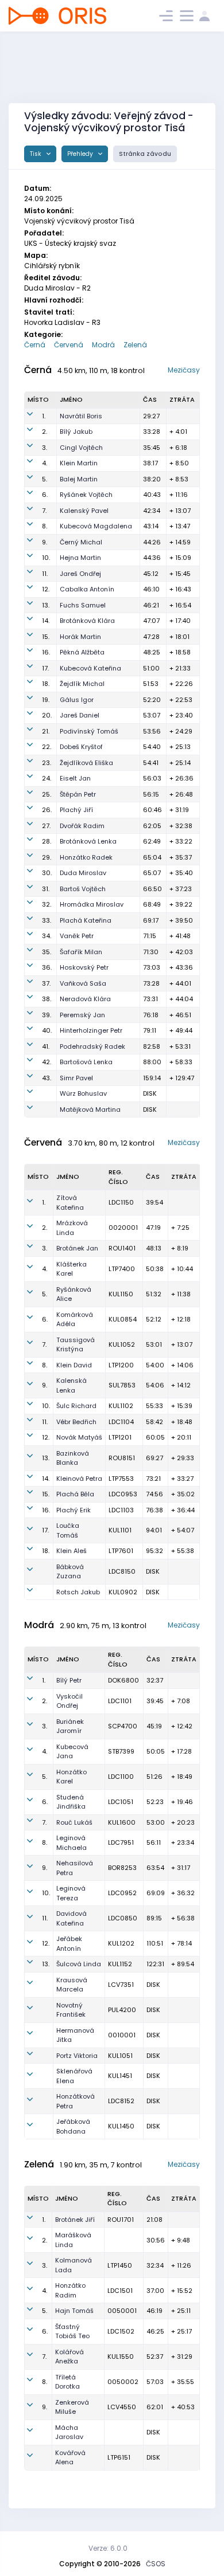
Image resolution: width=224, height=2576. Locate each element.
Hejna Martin (80, 558)
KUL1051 (120, 2056)
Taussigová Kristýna (76, 1345)
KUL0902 (123, 1592)
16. (46, 652)
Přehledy (81, 154)
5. (45, 479)
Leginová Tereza (71, 1893)
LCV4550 (122, 2407)
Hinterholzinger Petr (91, 1030)
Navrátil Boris (81, 416)
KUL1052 (122, 1344)
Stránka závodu (145, 154)
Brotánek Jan (77, 1248)
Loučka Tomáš (68, 1530)
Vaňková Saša (83, 983)
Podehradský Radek (92, 1046)
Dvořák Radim (82, 826)
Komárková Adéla (75, 1320)
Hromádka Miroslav (92, 904)
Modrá (103, 345)
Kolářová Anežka (69, 2357)
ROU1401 (122, 1248)
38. (47, 999)
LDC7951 (121, 1842)
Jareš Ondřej (80, 574)
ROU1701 (121, 2220)
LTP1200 (121, 1365)
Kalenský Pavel (84, 511)
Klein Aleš (72, 1551)
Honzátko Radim (70, 2290)
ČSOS (156, 2564)
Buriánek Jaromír (70, 1726)
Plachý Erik (74, 1510)
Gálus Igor (77, 700)
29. (47, 857)
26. (47, 810)
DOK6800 (123, 1680)
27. (46, 826)
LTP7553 (121, 1479)
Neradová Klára (85, 999)
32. (47, 904)
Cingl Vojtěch (81, 448)
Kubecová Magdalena (96, 526)
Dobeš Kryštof (81, 747)
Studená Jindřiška (71, 1802)
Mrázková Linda (72, 1228)
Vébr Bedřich (76, 1422)
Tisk (36, 154)
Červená (69, 345)
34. (47, 936)
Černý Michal (81, 542)
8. (45, 526)
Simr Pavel (76, 1078)
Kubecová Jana (72, 1752)
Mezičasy (184, 370)
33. (47, 920)
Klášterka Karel (72, 1269)
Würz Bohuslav (83, 1093)
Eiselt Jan (75, 778)
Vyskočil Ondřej (69, 1701)
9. (45, 542)
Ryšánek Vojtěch (86, 495)
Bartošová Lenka (86, 1062)
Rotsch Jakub (78, 1592)
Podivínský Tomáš (89, 731)
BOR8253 (122, 1868)
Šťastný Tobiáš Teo (72, 2332)
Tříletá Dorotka (67, 2382)
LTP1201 (120, 1437)
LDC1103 (121, 1510)
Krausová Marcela (72, 1985)
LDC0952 (122, 1893)
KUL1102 (121, 1406)
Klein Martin (79, 463)
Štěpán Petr (78, 794)
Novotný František (71, 2010)
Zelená (135, 345)
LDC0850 (123, 1918)
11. (45, 574)
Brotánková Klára (87, 621)
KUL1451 (120, 2076)
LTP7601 (121, 1551)
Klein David (74, 1365)
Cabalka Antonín (87, 589)
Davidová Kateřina (72, 1918)
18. (46, 684)
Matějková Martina (90, 1109)
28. (47, 841)
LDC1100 (121, 1777)
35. (47, 952)
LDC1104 (121, 1422)
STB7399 (121, 1751)
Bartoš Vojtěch (83, 889)
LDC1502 (121, 2331)
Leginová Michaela (72, 1843)
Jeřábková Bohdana (73, 2126)
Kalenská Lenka (72, 1385)
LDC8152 (121, 2101)
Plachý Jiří (76, 810)
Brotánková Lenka (88, 841)
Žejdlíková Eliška (86, 763)
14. (46, 621)
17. (45, 668)
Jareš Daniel (80, 715)
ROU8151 (122, 1458)
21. (46, 731)
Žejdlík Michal (82, 684)
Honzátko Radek (86, 857)
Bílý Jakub (76, 432)
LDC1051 (121, 1802)
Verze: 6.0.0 (108, 2548)
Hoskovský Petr (84, 967)
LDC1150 (121, 1202)
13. (46, 605)
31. (46, 889)
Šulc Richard (76, 1406)
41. (46, 1046)
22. (47, 747)
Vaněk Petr (77, 936)
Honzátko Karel (72, 1777)
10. (46, 558)
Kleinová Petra (79, 1479)
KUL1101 (120, 1530)
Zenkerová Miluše (72, 2407)
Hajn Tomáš (74, 2311)
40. (47, 1030)
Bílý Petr (69, 1680)
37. (46, 983)
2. (45, 432)
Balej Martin (79, 479)
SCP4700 (123, 1726)
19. (46, 700)
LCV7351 (121, 1985)
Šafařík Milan (81, 952)
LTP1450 (120, 2265)
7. (44, 511)
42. (47, 1062)
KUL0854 (123, 1319)
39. (47, 1015)
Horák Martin (80, 637)
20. (47, 715)
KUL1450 (121, 2126)
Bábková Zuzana (70, 1572)
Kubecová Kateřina (90, 668)
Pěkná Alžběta (82, 652)
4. (45, 463)
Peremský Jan (82, 1015)
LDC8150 (122, 1571)
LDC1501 (120, 2291)
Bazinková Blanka (73, 1458)
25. (47, 794)
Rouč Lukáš (74, 1822)
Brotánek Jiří (75, 2220)
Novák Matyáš (79, 1437)
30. (47, 873)
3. (45, 448)
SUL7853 (122, 1385)
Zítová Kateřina (70, 1203)
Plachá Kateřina (86, 920)
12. (46, 589)
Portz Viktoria (77, 2056)
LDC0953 (123, 1494)
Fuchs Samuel (83, 605)
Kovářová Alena (70, 2458)
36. (47, 967)
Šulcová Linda (79, 1964)
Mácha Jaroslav (69, 2432)
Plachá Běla (75, 1494)
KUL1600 (122, 1822)
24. (47, 778)
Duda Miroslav (83, 873)
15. (46, 637)
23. (47, 763)
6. (45, 495)
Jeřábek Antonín (69, 1944)
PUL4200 (122, 2010)
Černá (35, 345)
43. (47, 1078)
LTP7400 (122, 1269)
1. (44, 416)
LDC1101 (120, 1701)
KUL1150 (121, 1294)
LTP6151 (119, 2457)
